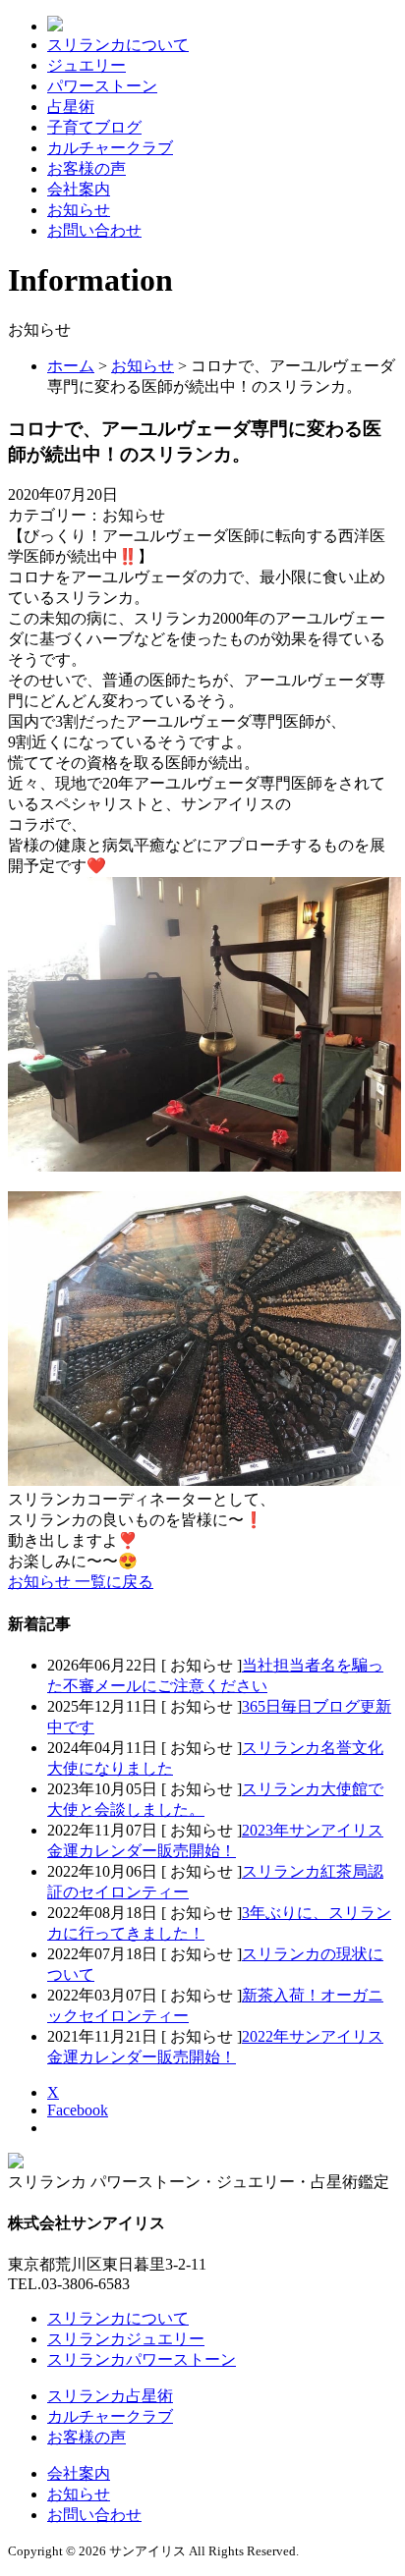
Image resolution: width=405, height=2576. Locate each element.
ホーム (71, 366)
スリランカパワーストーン (142, 2359)
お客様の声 (87, 168)
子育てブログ (94, 127)
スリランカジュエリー (126, 2339)
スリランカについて (118, 45)
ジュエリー (87, 65)
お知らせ (79, 210)
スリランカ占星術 (110, 2396)
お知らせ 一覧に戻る (81, 1582)
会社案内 (79, 189)
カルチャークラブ (110, 148)
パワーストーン (102, 86)
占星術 (71, 107)
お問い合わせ (94, 230)
